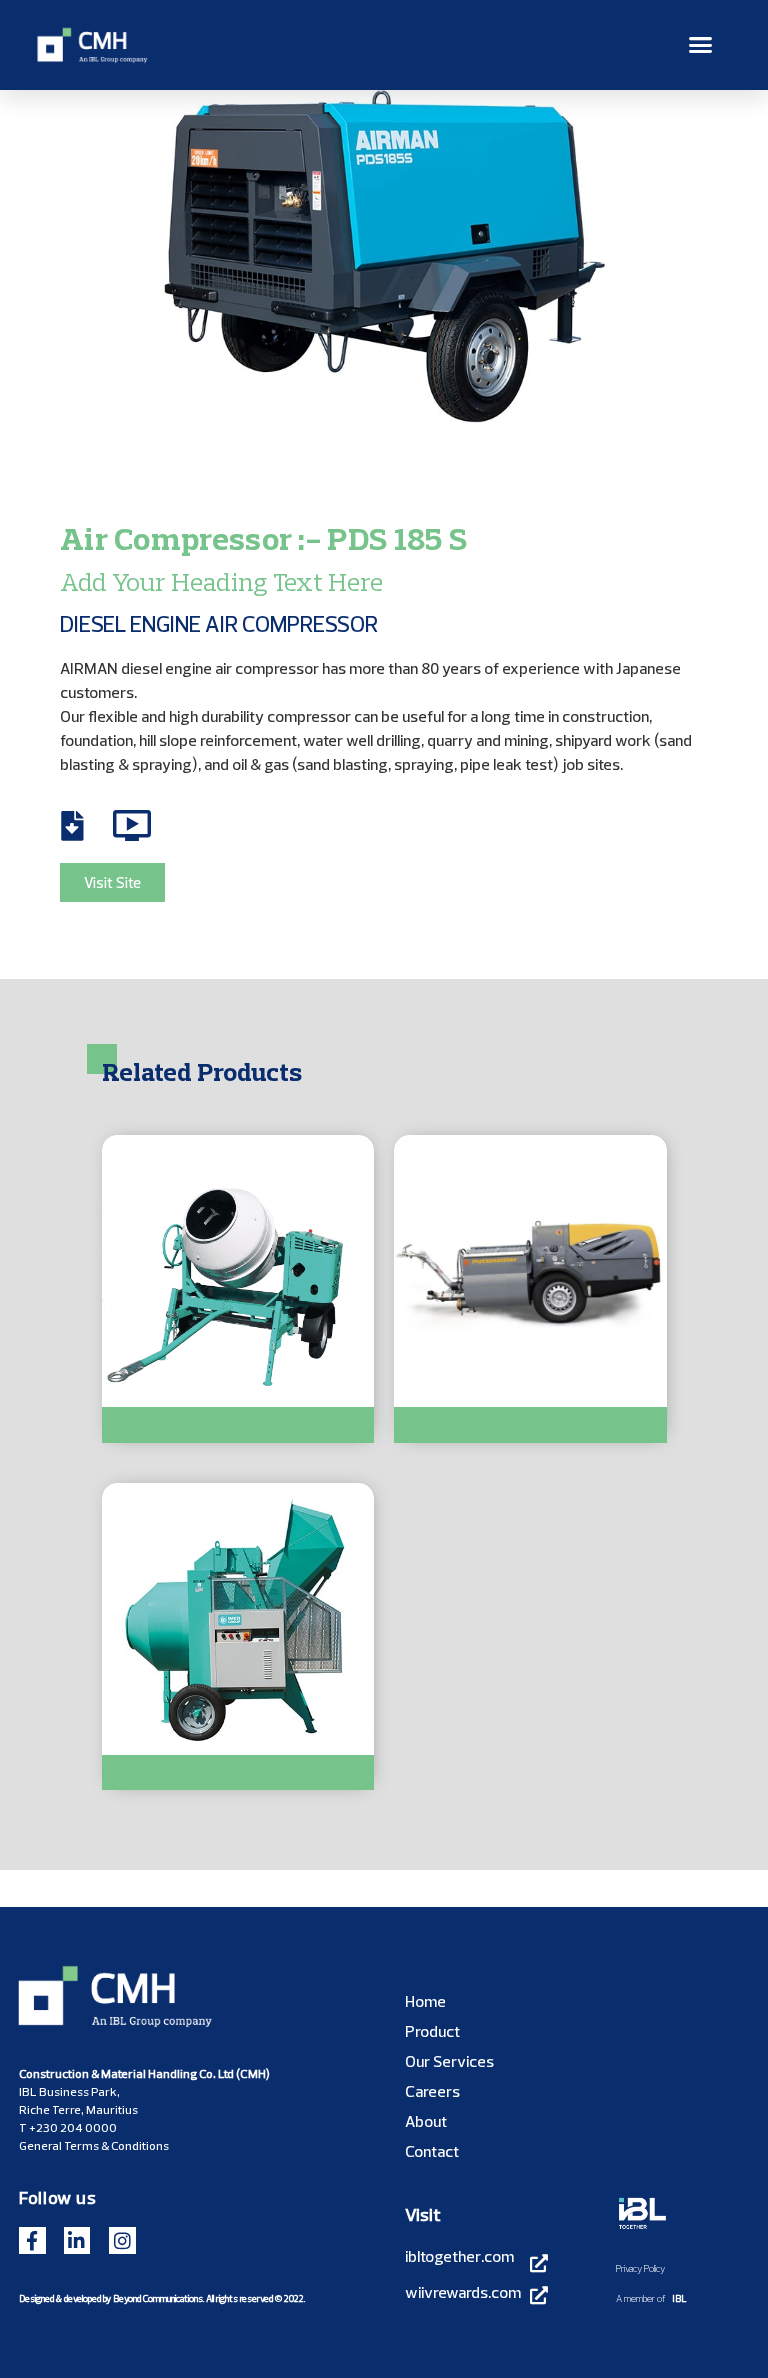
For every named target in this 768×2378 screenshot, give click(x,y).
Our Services (449, 2061)
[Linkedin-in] (77, 2240)
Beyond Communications (158, 2298)
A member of (641, 2298)
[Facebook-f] (32, 2240)
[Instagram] (122, 2240)
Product (432, 2031)
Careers (432, 2091)
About (426, 2121)
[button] (701, 45)
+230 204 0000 (73, 2127)
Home (425, 2001)
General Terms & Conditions (94, 2145)
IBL (679, 2298)
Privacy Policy (640, 2268)
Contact (432, 2151)
